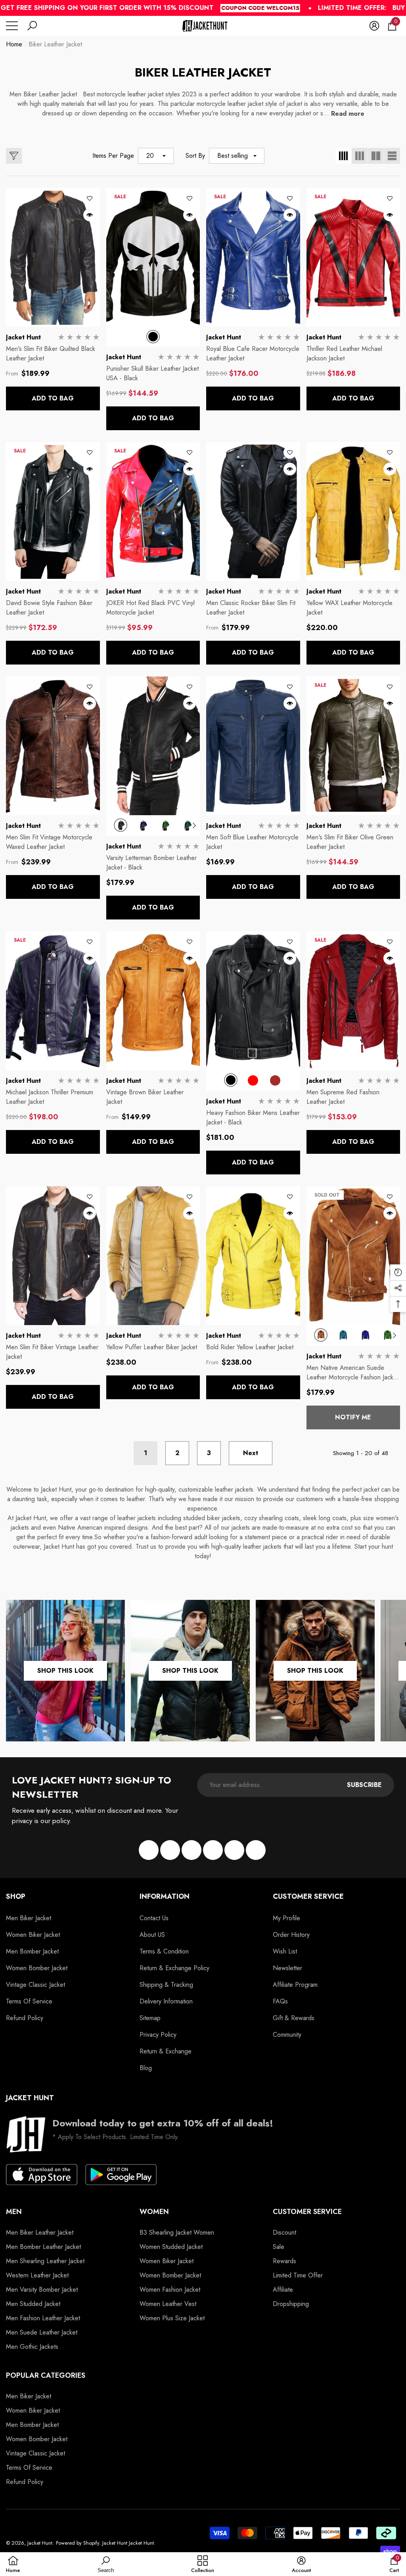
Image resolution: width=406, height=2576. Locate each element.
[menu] (12, 26)
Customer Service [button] (308, 1896)
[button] (32, 26)
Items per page (113, 156)
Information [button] (165, 1896)
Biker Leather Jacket (55, 44)
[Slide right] (194, 825)
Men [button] (14, 2212)
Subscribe (364, 1785)
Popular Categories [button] (46, 2375)
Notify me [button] (353, 1417)
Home (14, 44)
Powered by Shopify (78, 2543)
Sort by (195, 156)
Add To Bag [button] (53, 398)
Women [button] (154, 2212)
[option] (153, 337)
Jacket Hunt (23, 337)
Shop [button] (16, 1896)
